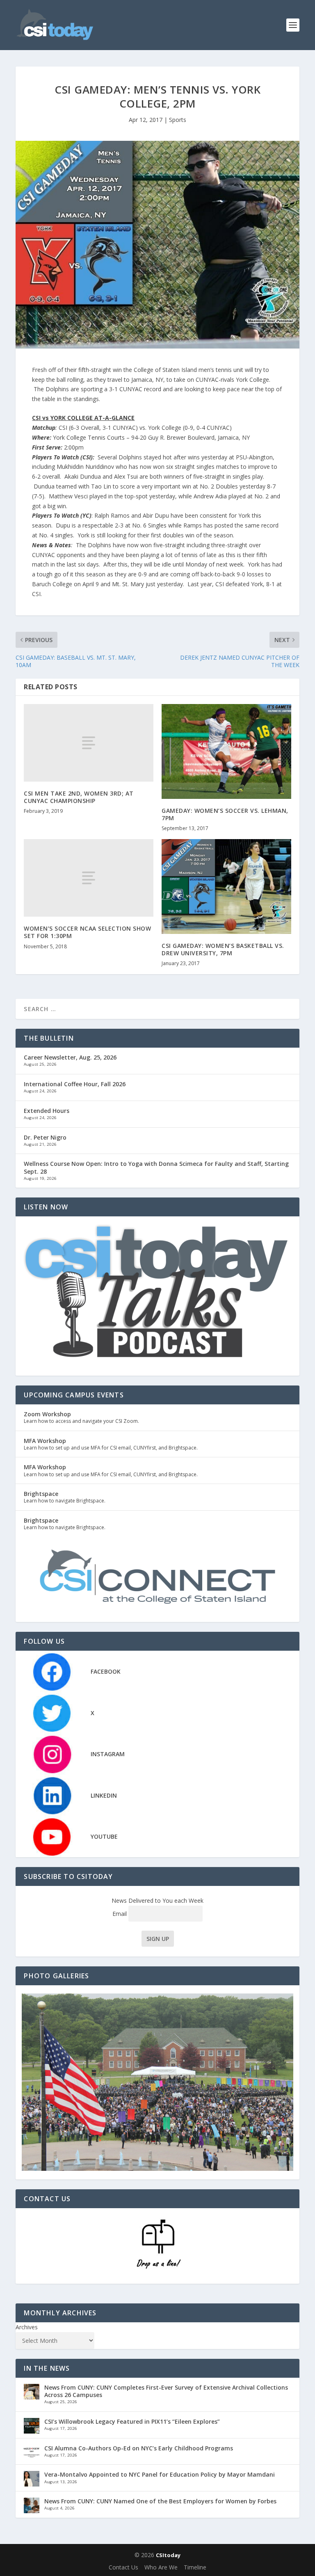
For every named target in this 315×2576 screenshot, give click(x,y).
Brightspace (41, 1494)
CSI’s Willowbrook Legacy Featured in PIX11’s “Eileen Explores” (132, 2421)
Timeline (195, 2567)
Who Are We (161, 2567)
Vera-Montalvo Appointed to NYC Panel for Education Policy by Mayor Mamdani (160, 2474)
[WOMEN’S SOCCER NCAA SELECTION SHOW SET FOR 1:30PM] (89, 878)
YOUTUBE (104, 1836)
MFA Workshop (45, 1441)
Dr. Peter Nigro (45, 1137)
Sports (178, 120)
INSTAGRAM (108, 1754)
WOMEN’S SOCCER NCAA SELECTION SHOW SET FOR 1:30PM (87, 932)
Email (120, 1914)
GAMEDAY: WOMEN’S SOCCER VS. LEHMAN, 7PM (225, 814)
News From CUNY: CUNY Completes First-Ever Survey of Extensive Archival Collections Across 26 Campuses (166, 2391)
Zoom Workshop (47, 1414)
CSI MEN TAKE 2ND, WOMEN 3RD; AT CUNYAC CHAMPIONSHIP (79, 797)
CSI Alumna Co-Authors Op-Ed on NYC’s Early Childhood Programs (139, 2448)
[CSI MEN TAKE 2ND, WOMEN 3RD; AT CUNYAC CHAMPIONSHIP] (89, 743)
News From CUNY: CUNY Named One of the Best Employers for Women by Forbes (160, 2501)
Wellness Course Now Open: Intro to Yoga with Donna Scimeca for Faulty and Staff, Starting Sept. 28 (156, 1167)
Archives (27, 2327)
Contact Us (123, 2567)
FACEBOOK (106, 1671)
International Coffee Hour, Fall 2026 (75, 1084)
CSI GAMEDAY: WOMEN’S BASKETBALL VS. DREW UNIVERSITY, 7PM (223, 949)
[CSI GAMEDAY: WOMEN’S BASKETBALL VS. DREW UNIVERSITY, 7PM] (226, 887)
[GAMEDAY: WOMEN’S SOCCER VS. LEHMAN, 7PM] (226, 751)
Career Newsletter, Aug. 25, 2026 (70, 1057)
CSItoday (168, 2555)
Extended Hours (47, 1111)
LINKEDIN (104, 1795)
